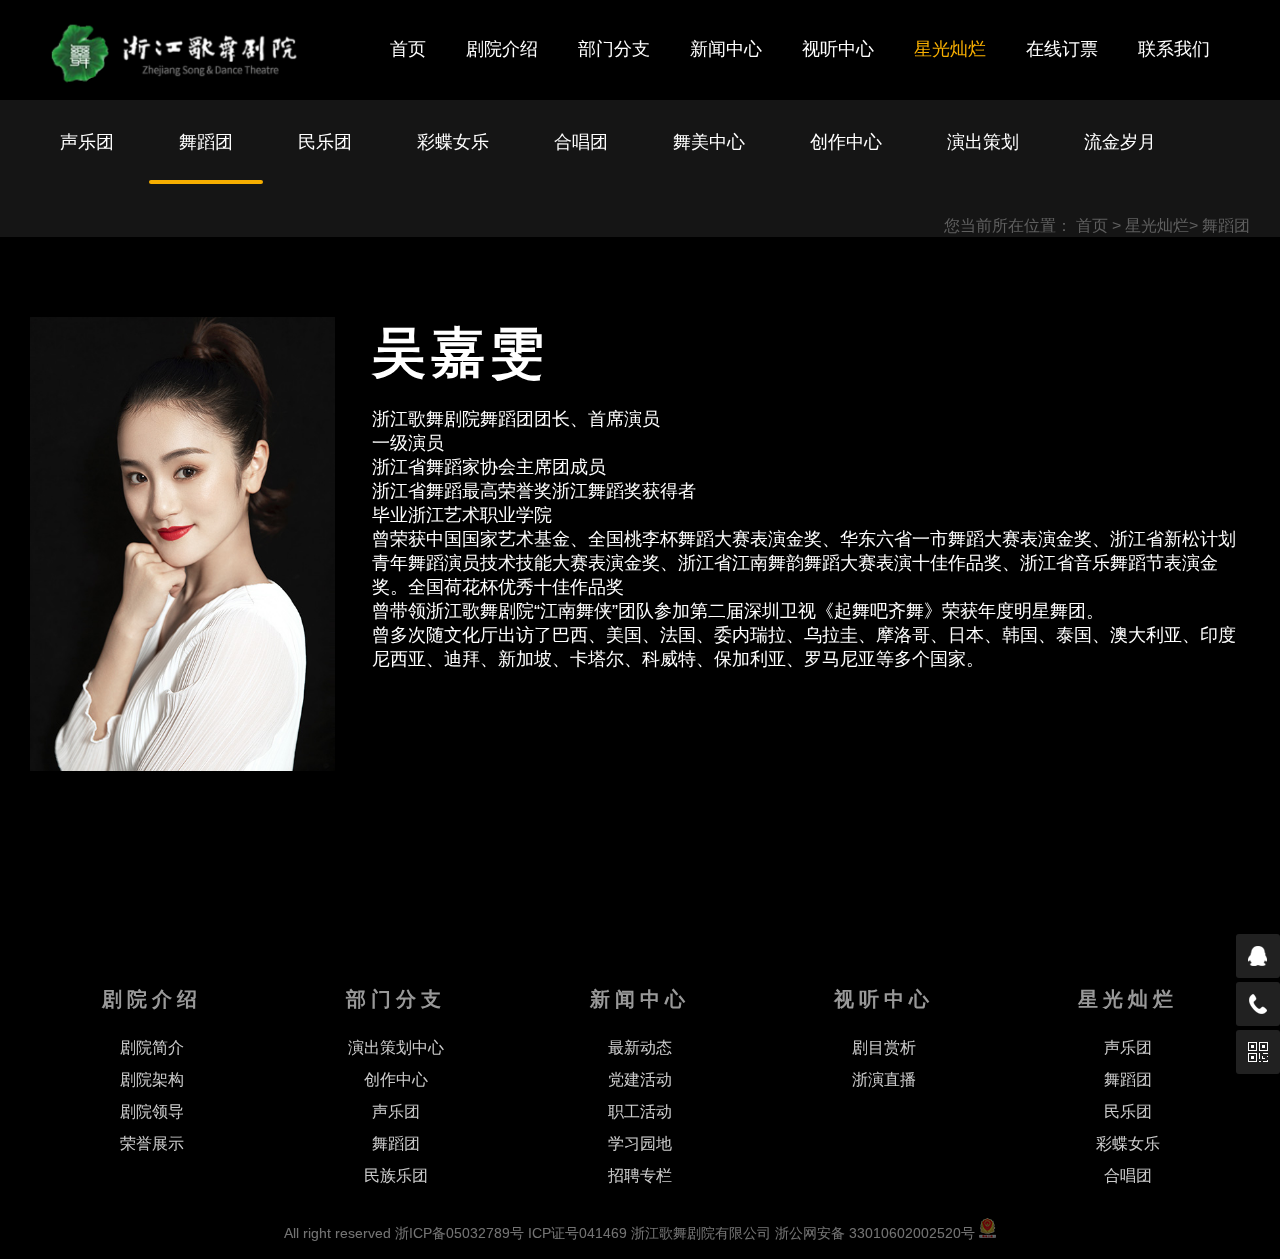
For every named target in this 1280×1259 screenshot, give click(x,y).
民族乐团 (396, 1175)
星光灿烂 (950, 49)
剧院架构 (152, 1079)
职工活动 (640, 1111)
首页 (408, 49)
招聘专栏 (640, 1175)
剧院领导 (152, 1111)
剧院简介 (152, 1047)
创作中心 (846, 142)
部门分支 (614, 49)
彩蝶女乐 (453, 142)
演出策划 (983, 142)
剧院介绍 (502, 49)
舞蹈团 (206, 142)
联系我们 (1174, 49)
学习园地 (640, 1143)
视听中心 (838, 49)
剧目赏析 (884, 1047)
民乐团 (325, 142)
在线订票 (1062, 49)
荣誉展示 (152, 1143)
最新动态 (640, 1047)
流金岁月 (1120, 142)
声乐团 (87, 142)
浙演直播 (884, 1079)
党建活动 (640, 1079)
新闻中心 (726, 49)
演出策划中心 (396, 1047)
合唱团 (581, 142)
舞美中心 (709, 142)
